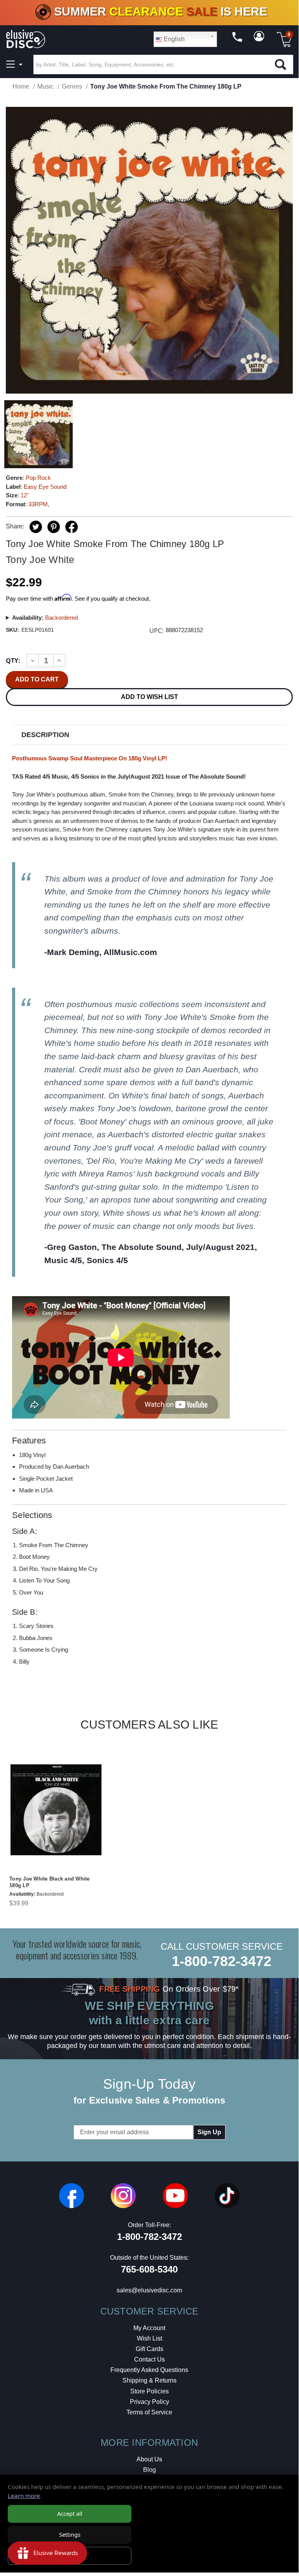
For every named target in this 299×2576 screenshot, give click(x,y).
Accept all (70, 2514)
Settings (70, 2535)
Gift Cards (149, 2349)
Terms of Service (149, 2412)
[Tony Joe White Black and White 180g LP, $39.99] (56, 1810)
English (173, 39)
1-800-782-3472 (222, 1961)
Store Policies (149, 2391)
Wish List (149, 2338)
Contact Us (149, 2359)
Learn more (24, 2496)
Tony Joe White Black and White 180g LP (50, 1882)
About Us (149, 2459)
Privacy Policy (149, 2402)
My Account (149, 2328)
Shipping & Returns (149, 2380)
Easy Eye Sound (45, 487)
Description (45, 735)
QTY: (13, 661)
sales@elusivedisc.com (149, 2290)
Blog (149, 2470)
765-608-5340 (149, 2269)
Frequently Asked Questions (149, 2370)
